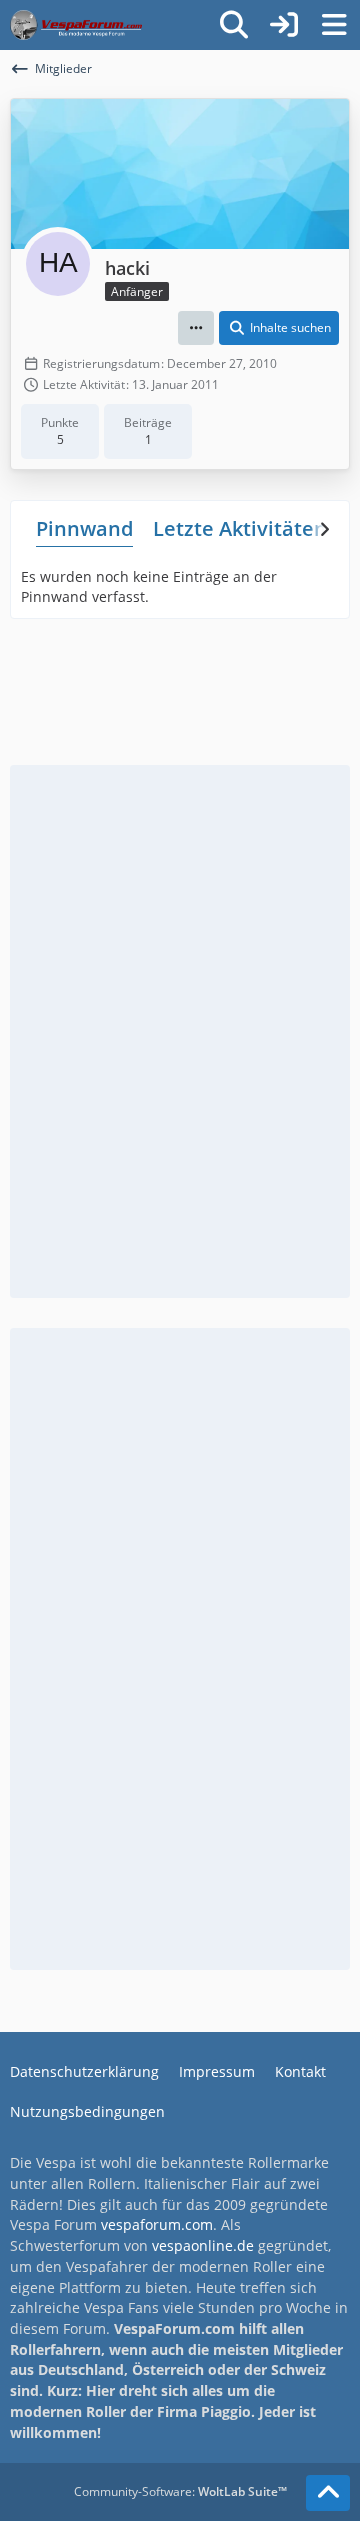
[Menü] (334, 25)
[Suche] (234, 25)
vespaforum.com (157, 2224)
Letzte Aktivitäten (240, 528)
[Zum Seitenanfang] (328, 2493)
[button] (196, 328)
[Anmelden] (284, 25)
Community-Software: (180, 2491)
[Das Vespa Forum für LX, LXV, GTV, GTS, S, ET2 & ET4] (76, 25)
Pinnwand (84, 528)
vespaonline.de (203, 2245)
